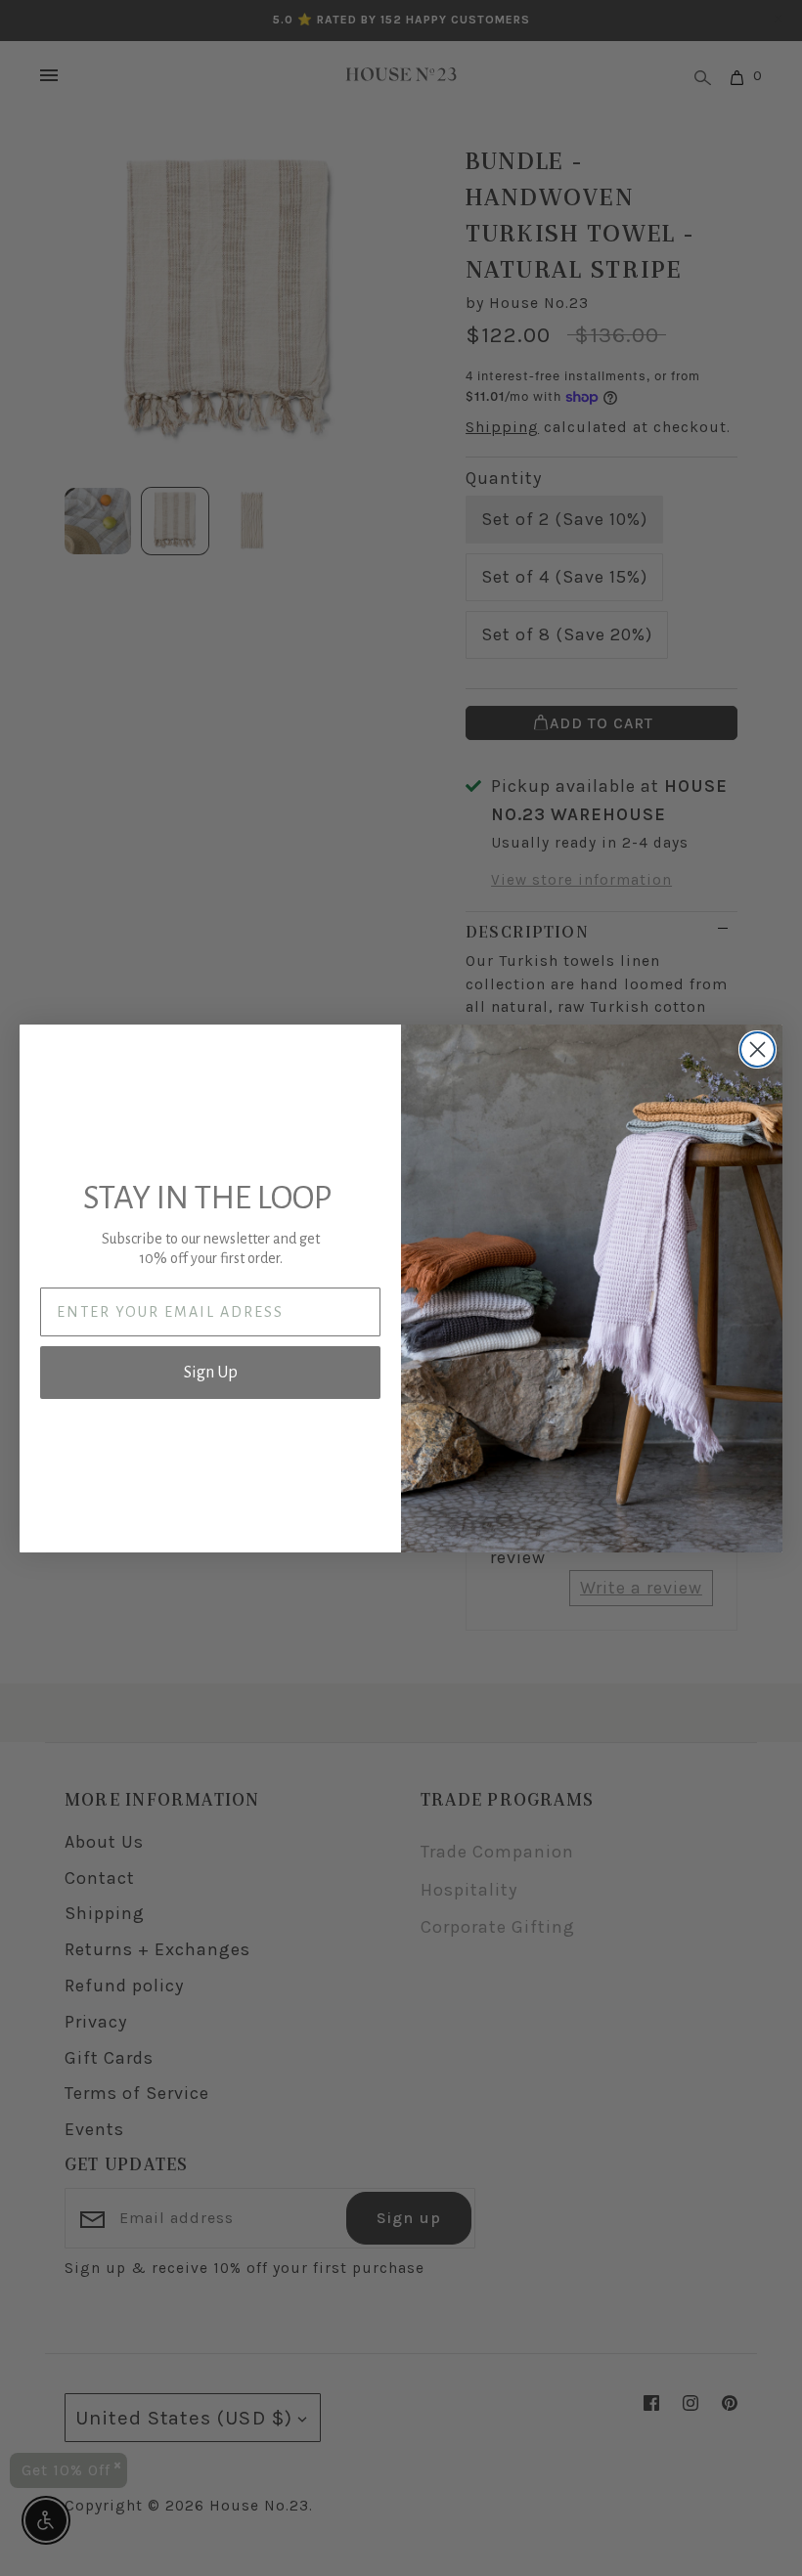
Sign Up (211, 1373)
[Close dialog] (757, 1049)
